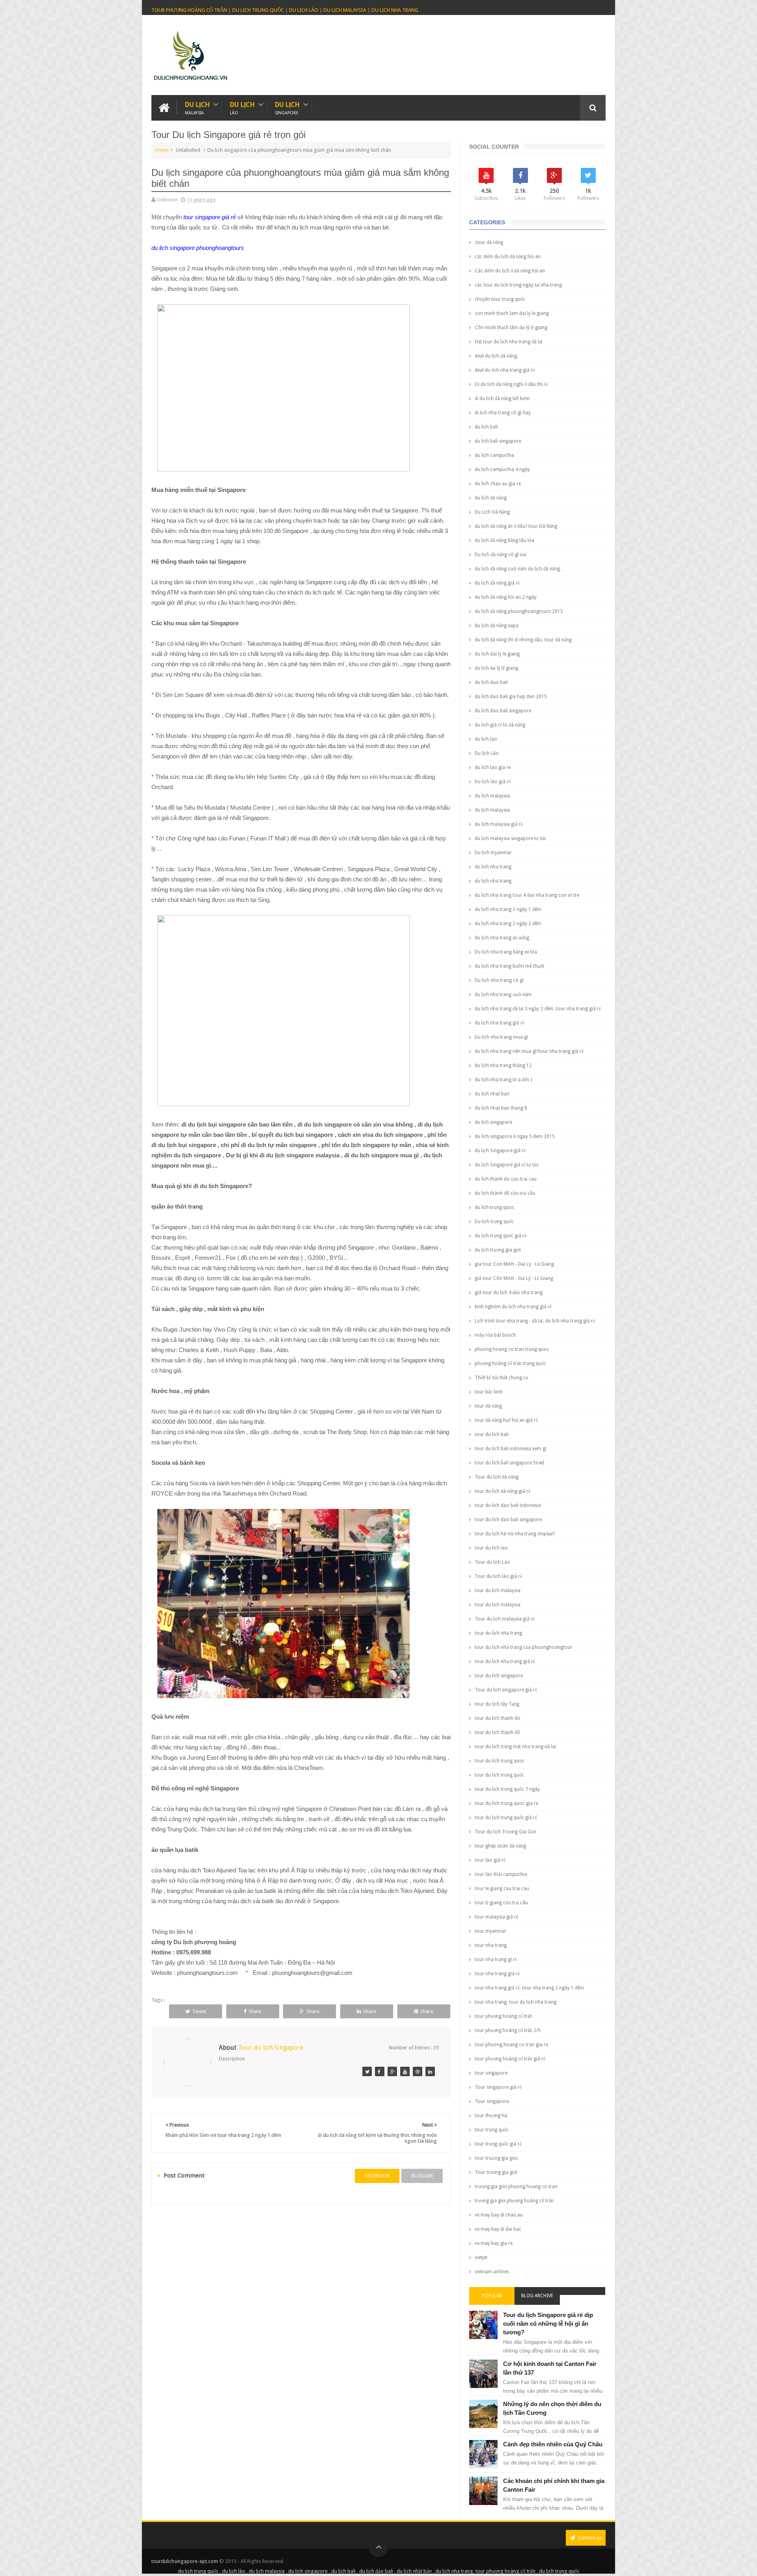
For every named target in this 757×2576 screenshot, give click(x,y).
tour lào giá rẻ (490, 1860)
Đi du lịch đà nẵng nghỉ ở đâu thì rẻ (511, 384)
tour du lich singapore (499, 1676)
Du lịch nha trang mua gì (501, 1037)
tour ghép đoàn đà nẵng (500, 1846)
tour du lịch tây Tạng (497, 1704)
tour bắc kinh (489, 1392)
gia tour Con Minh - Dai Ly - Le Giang (514, 1264)
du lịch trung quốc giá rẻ (501, 1236)
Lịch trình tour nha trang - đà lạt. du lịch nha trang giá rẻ (535, 1321)
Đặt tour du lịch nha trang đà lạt (509, 342)
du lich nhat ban (492, 1094)
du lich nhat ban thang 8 (501, 1108)
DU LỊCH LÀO (304, 10)
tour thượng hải (491, 2116)
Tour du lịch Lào (492, 1562)
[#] (367, 2071)
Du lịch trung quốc (494, 1222)
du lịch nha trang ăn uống (502, 938)
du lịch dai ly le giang (497, 654)
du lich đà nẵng (491, 498)
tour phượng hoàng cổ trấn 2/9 (508, 2030)
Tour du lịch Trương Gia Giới (505, 1832)
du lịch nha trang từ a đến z (504, 1080)
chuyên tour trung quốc (500, 299)
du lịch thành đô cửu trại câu (505, 1193)
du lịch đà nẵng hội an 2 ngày (506, 597)
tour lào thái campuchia (501, 1874)
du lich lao (486, 739)
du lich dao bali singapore (503, 711)
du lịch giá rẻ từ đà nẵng (500, 725)
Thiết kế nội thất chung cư (502, 1378)
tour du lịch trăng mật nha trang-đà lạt (515, 1747)
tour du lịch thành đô (497, 1732)
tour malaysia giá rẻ (496, 1917)
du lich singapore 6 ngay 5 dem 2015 (515, 1136)
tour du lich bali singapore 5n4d (509, 1463)
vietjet (481, 2257)
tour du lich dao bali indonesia (508, 1505)
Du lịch (197, 108)
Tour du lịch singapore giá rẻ (506, 1690)
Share (255, 2011)
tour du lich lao (491, 1548)
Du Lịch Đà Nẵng (492, 512)
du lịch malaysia (492, 810)
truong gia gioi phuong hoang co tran (516, 2187)
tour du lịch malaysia (498, 1605)
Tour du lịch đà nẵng (497, 1477)
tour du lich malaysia (498, 1591)
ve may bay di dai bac (498, 2229)
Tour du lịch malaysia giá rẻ (505, 1619)
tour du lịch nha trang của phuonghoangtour (524, 1647)
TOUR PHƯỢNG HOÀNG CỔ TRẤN (189, 10)
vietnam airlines (492, 2272)
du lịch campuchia (494, 455)
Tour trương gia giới (496, 2172)
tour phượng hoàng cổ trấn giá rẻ (510, 2059)
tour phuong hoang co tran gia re (511, 2045)
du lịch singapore (308, 2571)
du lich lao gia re (493, 767)
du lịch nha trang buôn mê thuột (509, 966)
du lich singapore (493, 1122)
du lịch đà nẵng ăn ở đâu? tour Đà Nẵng (516, 526)
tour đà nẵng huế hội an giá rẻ (506, 1420)
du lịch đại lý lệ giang (496, 668)
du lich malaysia (492, 796)
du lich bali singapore (498, 441)
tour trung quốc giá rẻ (498, 2144)
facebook (377, 2176)
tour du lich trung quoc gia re (506, 1803)
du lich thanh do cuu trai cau (506, 1179)
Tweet (199, 2011)
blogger (422, 2176)
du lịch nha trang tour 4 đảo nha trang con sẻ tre (527, 895)
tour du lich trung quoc (500, 1761)
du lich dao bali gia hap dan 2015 (511, 697)
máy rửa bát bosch (495, 1335)
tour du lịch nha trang (498, 1633)
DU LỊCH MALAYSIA (345, 10)
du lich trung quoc (494, 1207)
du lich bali (486, 427)
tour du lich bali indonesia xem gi (511, 1449)
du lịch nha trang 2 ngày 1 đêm (508, 909)
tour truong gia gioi (496, 2158)
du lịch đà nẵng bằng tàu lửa (504, 540)
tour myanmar (491, 1931)
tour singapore (491, 2073)
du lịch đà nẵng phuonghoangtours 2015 (519, 611)
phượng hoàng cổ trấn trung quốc (510, 1363)
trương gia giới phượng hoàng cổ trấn (514, 2201)
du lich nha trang (493, 867)
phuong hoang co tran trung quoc (512, 1349)
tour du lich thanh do (498, 1718)
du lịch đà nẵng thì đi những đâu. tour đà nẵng (523, 640)
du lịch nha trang (493, 881)
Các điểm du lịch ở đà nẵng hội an (510, 271)
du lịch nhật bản (414, 2571)
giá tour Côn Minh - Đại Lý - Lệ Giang (514, 1278)
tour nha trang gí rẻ (496, 1959)
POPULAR (492, 2296)
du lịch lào (234, 2571)
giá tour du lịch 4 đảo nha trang (509, 1293)
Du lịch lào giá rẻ (493, 782)
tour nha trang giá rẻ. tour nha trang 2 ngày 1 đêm (529, 1988)
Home (162, 150)
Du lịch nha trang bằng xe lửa (506, 952)
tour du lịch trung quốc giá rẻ (506, 1818)
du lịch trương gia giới (498, 1250)
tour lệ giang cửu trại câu (501, 1903)
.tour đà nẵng (489, 242)
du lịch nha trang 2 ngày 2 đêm (508, 924)
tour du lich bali (492, 1434)
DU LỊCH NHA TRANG (395, 10)
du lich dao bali (491, 682)
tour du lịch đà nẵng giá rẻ (502, 1491)
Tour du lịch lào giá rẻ (498, 1576)
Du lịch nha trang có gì (499, 980)
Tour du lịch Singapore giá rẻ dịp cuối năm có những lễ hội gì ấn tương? (548, 2324)
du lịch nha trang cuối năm (503, 995)
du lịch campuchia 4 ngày (502, 469)
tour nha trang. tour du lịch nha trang (516, 2002)
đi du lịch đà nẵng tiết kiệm (502, 399)
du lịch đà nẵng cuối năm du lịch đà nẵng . (518, 569)
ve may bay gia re (494, 2243)
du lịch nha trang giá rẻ (500, 1023)
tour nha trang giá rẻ (497, 1974)
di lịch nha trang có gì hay (503, 413)
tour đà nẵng (488, 1406)
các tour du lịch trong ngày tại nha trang (518, 285)
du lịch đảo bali (376, 2571)
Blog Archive (537, 2296)
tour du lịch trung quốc (499, 1775)
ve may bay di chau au (499, 2215)
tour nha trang (491, 1945)
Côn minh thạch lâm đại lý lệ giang (511, 328)
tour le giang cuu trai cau (502, 1889)
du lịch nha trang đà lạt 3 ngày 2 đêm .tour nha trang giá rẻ (538, 1009)
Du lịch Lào (487, 753)
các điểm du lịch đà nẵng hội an (508, 257)
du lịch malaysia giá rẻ (499, 824)
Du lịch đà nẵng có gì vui (501, 555)
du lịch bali (343, 2571)
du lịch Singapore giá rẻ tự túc (507, 1165)
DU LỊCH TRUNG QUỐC (258, 10)
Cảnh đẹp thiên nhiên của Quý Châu (553, 2444)
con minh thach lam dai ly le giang (512, 313)
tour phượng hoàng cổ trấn (503, 2016)
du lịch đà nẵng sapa (497, 626)
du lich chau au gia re (498, 484)
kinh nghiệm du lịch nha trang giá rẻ (513, 1307)
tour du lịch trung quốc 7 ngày (507, 1789)
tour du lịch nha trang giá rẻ (505, 1661)
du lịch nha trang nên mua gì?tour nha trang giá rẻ (529, 1051)
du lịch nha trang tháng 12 (503, 1065)
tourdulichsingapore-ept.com (185, 2561)
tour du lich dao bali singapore (508, 1520)
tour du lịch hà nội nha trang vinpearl (515, 1534)
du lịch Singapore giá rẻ (500, 1151)
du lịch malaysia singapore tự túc (511, 838)
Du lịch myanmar (493, 853)
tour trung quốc (492, 2130)
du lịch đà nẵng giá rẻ (497, 583)
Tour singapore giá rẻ (498, 2087)
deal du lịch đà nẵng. (496, 356)
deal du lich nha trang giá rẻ (505, 370)
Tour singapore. (492, 2101)
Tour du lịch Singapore (271, 2048)
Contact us (589, 2538)
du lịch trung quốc (198, 2571)
